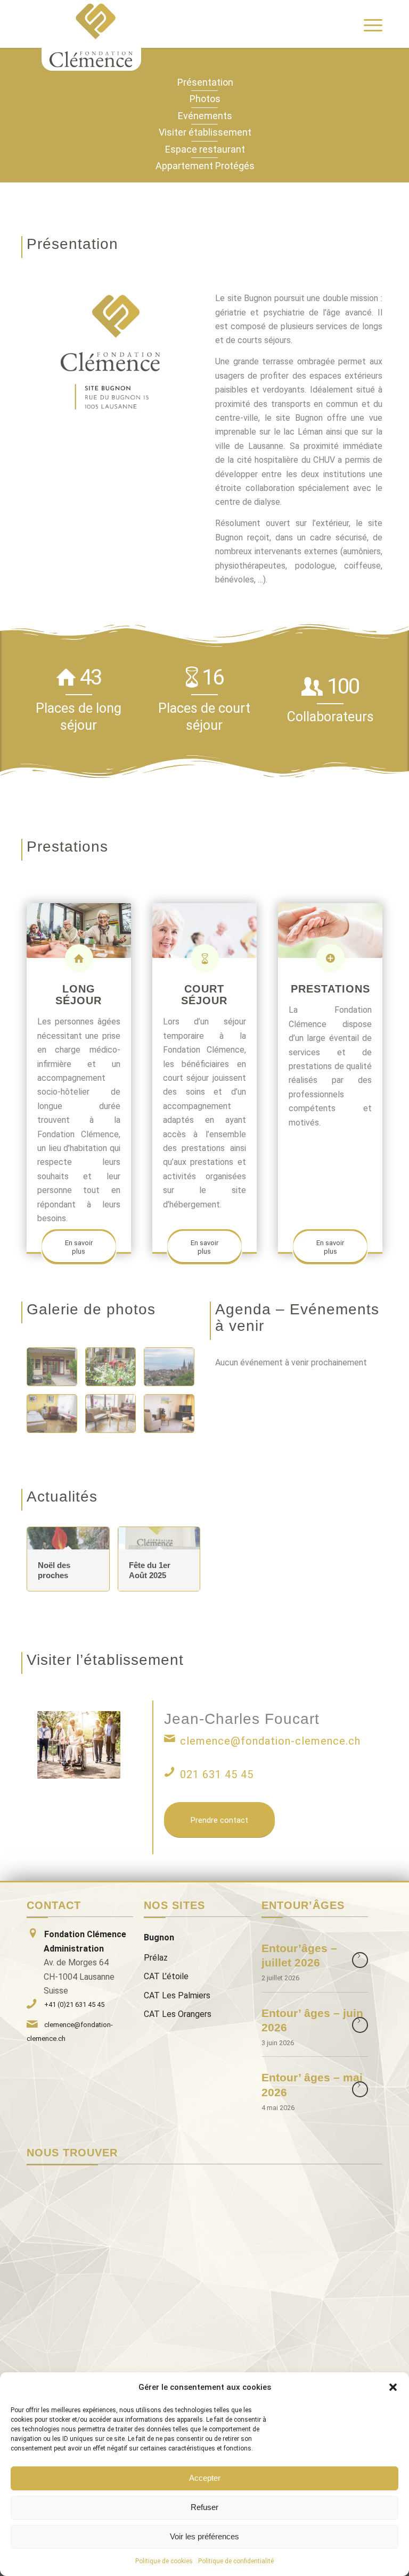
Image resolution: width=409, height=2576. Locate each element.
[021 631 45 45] (169, 1772)
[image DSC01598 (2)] (56, 1371)
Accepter (205, 2478)
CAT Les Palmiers (177, 1995)
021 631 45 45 (217, 1774)
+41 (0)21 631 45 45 (74, 2004)
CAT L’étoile (166, 1976)
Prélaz (156, 1958)
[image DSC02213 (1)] (56, 1418)
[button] (393, 2387)
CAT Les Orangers (178, 2014)
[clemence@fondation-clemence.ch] (169, 1738)
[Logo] (91, 35)
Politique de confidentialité (236, 2561)
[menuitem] (368, 24)
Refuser (204, 2507)
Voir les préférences (204, 2536)
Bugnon (159, 1937)
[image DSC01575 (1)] (114, 1371)
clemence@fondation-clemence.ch (270, 1741)
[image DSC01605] (114, 1418)
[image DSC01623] (173, 1418)
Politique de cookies (164, 2561)
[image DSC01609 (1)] (173, 1371)
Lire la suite (360, 1960)
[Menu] (368, 24)
